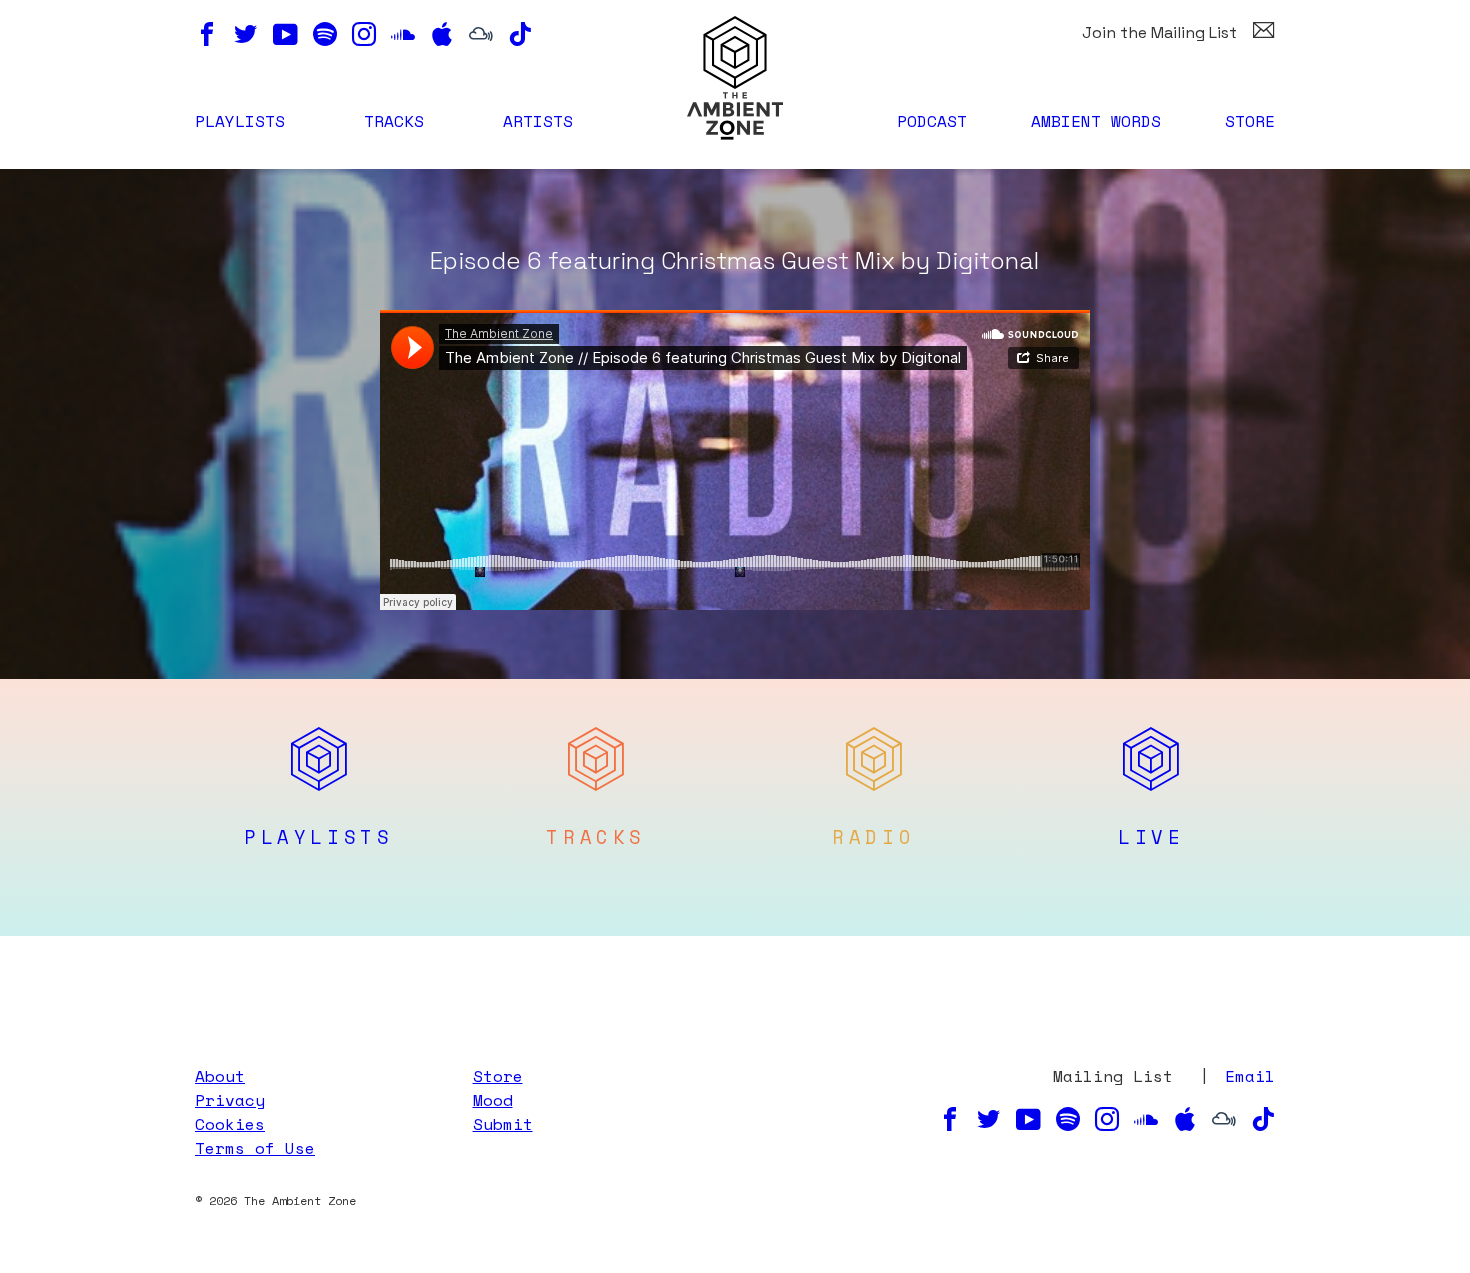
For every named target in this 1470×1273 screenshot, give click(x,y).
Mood (493, 1100)
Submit (503, 1124)
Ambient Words (1096, 121)
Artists (538, 121)
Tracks (394, 121)
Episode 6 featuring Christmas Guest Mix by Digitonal (734, 260)
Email (1250, 1076)
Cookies (230, 1124)
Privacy (230, 1100)
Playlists (240, 121)
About (220, 1076)
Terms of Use (255, 1148)
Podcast (932, 121)
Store (1250, 121)
